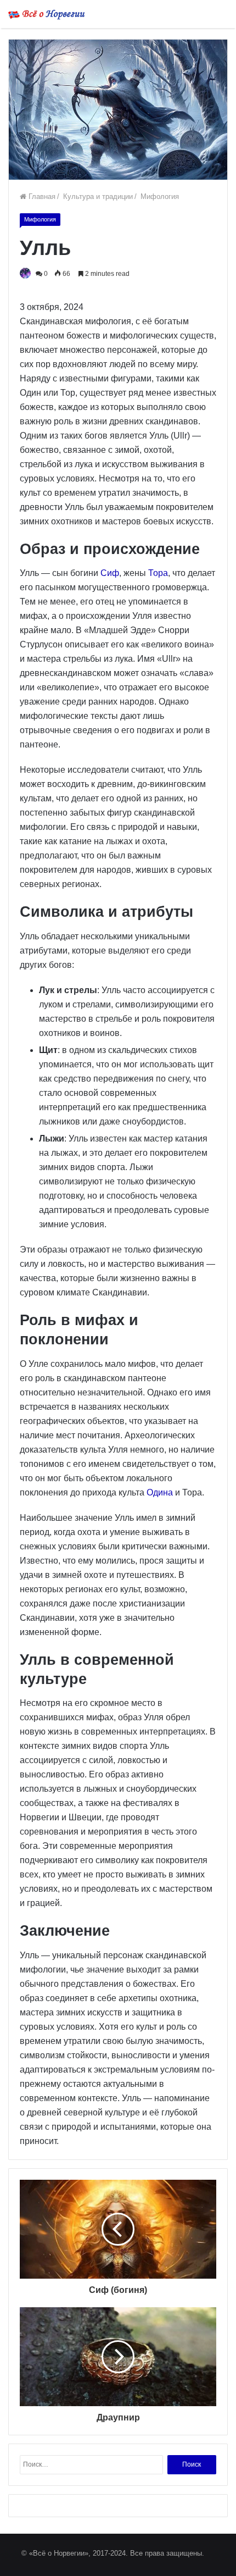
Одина (160, 1492)
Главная (41, 196)
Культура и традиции (97, 196)
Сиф (110, 573)
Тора (158, 573)
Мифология (159, 196)
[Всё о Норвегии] (47, 14)
